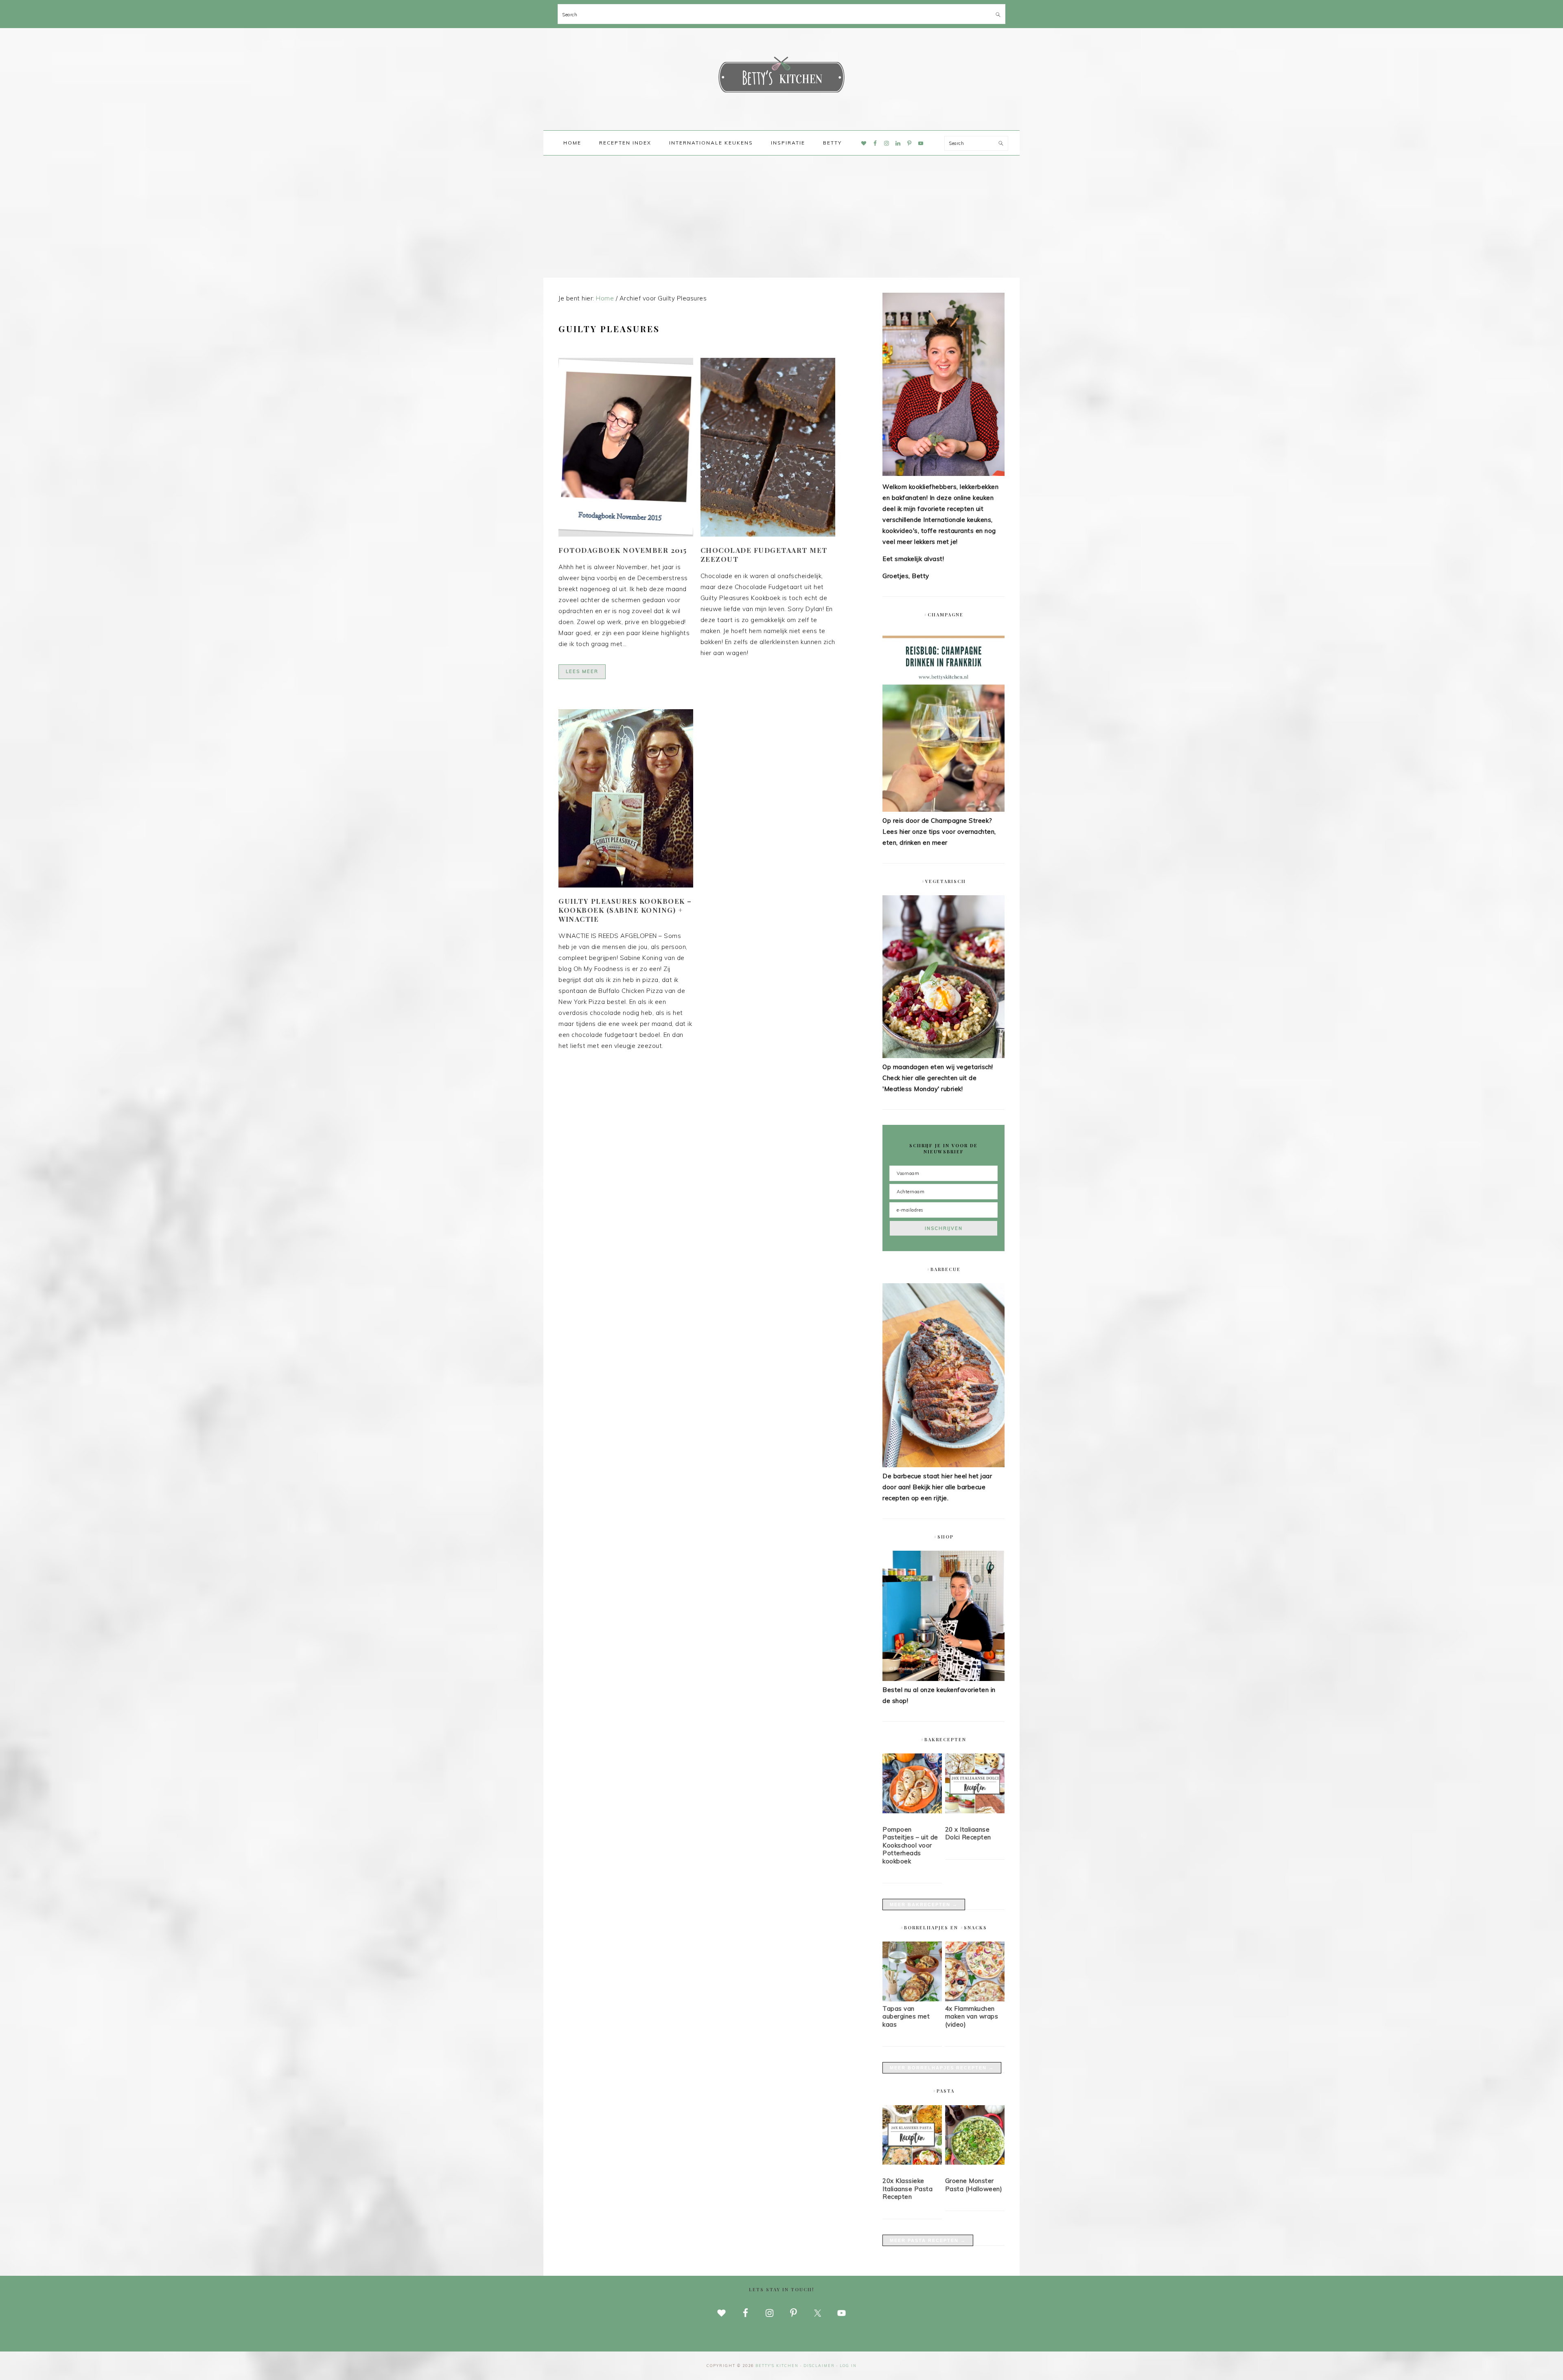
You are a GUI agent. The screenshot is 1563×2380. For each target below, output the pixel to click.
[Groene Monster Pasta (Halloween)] (975, 2137)
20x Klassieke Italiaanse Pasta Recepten (907, 2189)
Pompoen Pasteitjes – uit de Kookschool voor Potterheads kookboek (910, 1845)
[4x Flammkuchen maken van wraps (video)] (975, 1999)
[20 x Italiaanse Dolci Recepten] (975, 1785)
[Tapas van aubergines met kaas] (912, 1999)
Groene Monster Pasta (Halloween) (974, 2185)
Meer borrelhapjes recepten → (942, 2068)
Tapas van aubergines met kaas (906, 2016)
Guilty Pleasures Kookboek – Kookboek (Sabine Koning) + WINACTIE (625, 910)
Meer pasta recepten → (928, 2240)
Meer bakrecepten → (924, 1904)
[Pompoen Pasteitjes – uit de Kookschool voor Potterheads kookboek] (912, 1785)
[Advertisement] (781, 217)
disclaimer (819, 2366)
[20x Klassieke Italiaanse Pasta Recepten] (912, 2137)
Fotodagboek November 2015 (623, 550)
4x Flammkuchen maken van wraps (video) (972, 2016)
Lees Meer (582, 671)
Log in (848, 2366)
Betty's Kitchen (781, 77)
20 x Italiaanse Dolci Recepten (968, 1833)
